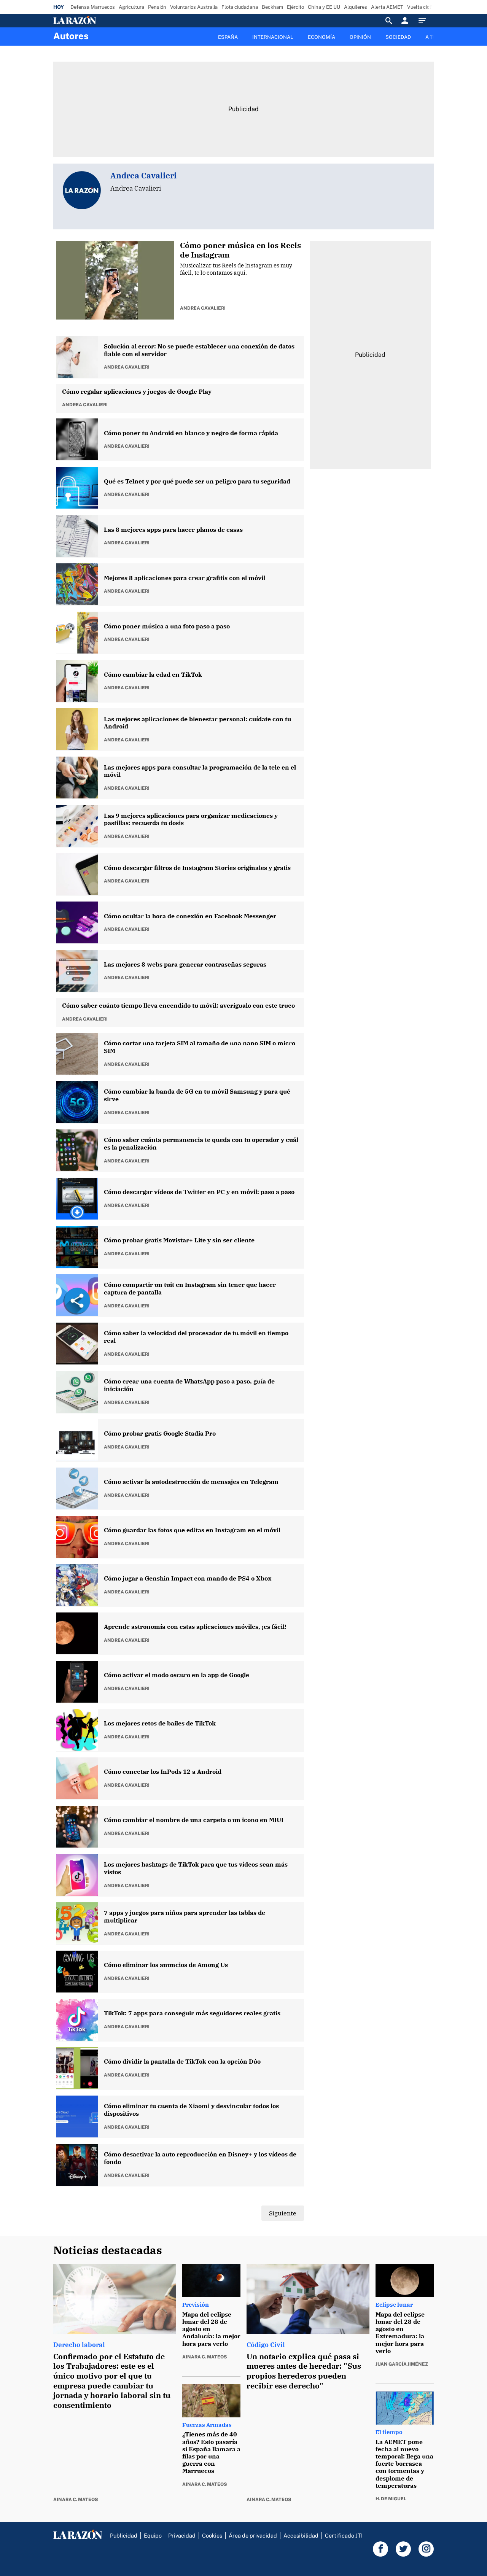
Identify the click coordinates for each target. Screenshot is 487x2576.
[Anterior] (204, 33)
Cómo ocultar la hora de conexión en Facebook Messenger (190, 916)
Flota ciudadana (240, 7)
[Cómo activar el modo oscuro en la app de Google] (78, 1682)
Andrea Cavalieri (203, 308)
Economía (321, 37)
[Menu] (424, 21)
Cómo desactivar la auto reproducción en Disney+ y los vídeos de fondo (200, 2158)
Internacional (273, 37)
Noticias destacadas (108, 2250)
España (228, 37)
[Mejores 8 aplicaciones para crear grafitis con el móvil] (78, 585)
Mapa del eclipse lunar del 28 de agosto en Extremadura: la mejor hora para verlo (400, 2333)
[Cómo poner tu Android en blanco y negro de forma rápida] (78, 440)
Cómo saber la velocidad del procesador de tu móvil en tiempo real (196, 1337)
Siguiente (283, 2213)
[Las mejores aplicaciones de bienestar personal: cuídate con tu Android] (78, 730)
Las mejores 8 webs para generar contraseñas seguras (185, 964)
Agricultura (131, 7)
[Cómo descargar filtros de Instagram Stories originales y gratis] (78, 875)
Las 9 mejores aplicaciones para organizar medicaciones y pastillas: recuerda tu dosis (191, 820)
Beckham (272, 7)
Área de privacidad (253, 2535)
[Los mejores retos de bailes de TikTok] (78, 1730)
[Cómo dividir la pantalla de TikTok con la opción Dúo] (78, 2069)
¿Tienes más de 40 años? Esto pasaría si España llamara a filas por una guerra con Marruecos (211, 2452)
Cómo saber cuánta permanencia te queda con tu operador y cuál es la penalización (201, 1144)
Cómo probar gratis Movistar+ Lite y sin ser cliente (179, 1240)
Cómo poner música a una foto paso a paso (167, 626)
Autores (71, 36)
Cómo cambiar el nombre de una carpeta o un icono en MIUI (194, 1820)
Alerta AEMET (387, 7)
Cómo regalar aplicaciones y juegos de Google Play (137, 392)
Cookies (212, 2535)
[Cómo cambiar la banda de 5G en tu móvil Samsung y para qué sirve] (78, 1102)
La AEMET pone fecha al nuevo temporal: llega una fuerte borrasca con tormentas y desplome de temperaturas (404, 2464)
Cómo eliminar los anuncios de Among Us (166, 1965)
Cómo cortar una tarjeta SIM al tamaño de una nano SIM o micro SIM (200, 1047)
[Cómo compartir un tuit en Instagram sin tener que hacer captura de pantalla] (78, 1296)
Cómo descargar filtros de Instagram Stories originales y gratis (197, 868)
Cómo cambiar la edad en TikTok (153, 675)
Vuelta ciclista (423, 7)
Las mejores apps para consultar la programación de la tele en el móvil (200, 771)
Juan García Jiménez (402, 2364)
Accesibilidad (301, 2535)
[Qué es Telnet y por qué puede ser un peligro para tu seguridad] (78, 488)
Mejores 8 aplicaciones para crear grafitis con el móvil (185, 578)
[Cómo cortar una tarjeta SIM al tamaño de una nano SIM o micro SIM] (78, 1054)
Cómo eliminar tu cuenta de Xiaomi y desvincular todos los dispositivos (191, 2110)
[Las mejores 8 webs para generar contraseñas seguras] (78, 971)
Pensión (157, 7)
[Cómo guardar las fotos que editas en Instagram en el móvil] (78, 1537)
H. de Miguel (391, 2499)
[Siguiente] (434, 41)
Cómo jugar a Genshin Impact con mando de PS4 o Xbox (188, 1578)
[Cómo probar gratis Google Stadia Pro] (78, 1441)
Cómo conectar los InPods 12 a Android (163, 1772)
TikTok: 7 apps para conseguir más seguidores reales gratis (192, 2013)
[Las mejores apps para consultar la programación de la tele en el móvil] (78, 778)
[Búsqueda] (389, 21)
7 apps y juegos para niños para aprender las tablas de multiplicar (185, 1917)
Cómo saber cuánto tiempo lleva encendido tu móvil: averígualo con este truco (178, 1006)
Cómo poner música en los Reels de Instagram (240, 250)
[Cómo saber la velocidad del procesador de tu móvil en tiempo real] (78, 1344)
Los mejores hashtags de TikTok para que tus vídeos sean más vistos (196, 1868)
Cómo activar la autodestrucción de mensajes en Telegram (191, 1482)
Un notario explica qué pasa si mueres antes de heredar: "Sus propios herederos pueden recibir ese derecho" (304, 2371)
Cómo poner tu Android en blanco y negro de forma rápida (191, 433)
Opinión (360, 37)
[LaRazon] (101, 21)
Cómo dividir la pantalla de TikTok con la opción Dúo (182, 2062)
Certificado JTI (344, 2535)
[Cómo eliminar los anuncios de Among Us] (78, 1972)
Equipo (153, 2535)
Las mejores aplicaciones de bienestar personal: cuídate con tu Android (197, 723)
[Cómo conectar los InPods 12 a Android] (78, 1779)
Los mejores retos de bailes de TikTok (160, 1723)
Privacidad (182, 2535)
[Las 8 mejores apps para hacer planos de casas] (78, 536)
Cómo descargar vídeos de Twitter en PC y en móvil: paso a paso (199, 1192)
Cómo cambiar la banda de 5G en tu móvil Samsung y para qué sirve (197, 1095)
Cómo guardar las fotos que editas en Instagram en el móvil (192, 1530)
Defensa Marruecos (93, 7)
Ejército (295, 7)
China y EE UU (324, 7)
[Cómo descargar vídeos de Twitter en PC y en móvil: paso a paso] (78, 1199)
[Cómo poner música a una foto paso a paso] (78, 633)
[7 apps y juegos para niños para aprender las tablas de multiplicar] (78, 1924)
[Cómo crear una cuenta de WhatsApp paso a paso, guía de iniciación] (78, 1392)
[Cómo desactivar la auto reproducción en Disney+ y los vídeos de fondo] (78, 2165)
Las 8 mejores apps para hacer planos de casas (173, 530)
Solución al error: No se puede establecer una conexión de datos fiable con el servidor (199, 350)
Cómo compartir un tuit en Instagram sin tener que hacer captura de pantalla (190, 1289)
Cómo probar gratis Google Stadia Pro (160, 1433)
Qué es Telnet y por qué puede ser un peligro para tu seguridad (197, 481)
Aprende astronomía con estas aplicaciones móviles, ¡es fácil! (195, 1627)
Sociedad (398, 37)
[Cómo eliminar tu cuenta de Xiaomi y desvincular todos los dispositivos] (78, 2117)
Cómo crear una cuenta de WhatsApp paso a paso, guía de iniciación (189, 1385)
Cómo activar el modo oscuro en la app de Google (177, 1675)
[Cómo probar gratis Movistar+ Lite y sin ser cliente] (78, 1247)
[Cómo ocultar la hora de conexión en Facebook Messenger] (78, 923)
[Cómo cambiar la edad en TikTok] (78, 681)
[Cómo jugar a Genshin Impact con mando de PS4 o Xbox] (78, 1585)
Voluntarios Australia (194, 7)
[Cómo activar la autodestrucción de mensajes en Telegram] (78, 1489)
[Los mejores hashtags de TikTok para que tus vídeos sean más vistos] (78, 1875)
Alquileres (356, 7)
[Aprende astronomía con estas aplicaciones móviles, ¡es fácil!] (78, 1634)
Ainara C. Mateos (76, 2500)
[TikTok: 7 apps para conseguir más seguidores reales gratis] (78, 2020)
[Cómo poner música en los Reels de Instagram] (118, 281)
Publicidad (124, 2535)
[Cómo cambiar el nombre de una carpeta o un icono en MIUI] (78, 1827)
